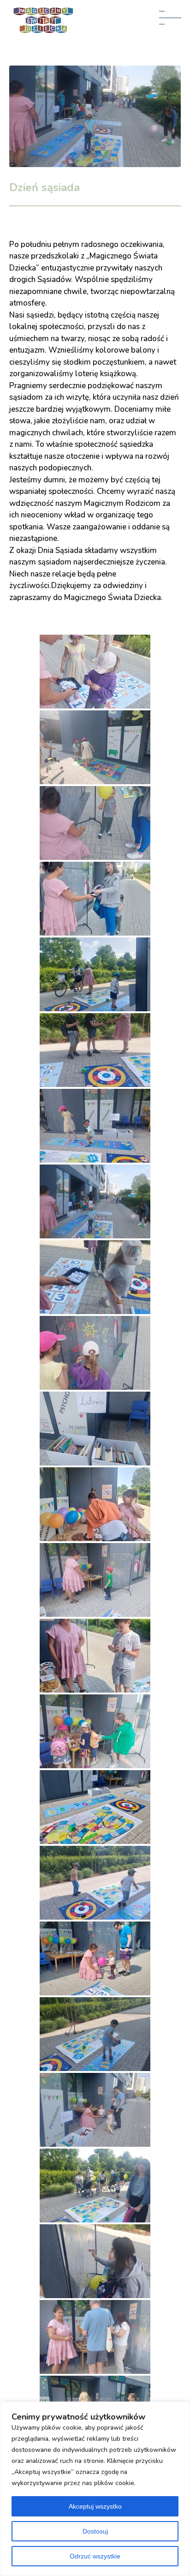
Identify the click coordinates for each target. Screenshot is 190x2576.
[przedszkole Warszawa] (95, 747)
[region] (95, 2489)
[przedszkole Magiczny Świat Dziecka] (95, 672)
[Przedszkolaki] (95, 823)
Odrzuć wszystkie (95, 2556)
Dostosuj (95, 2531)
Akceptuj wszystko (95, 2506)
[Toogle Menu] (173, 22)
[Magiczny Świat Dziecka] (95, 899)
